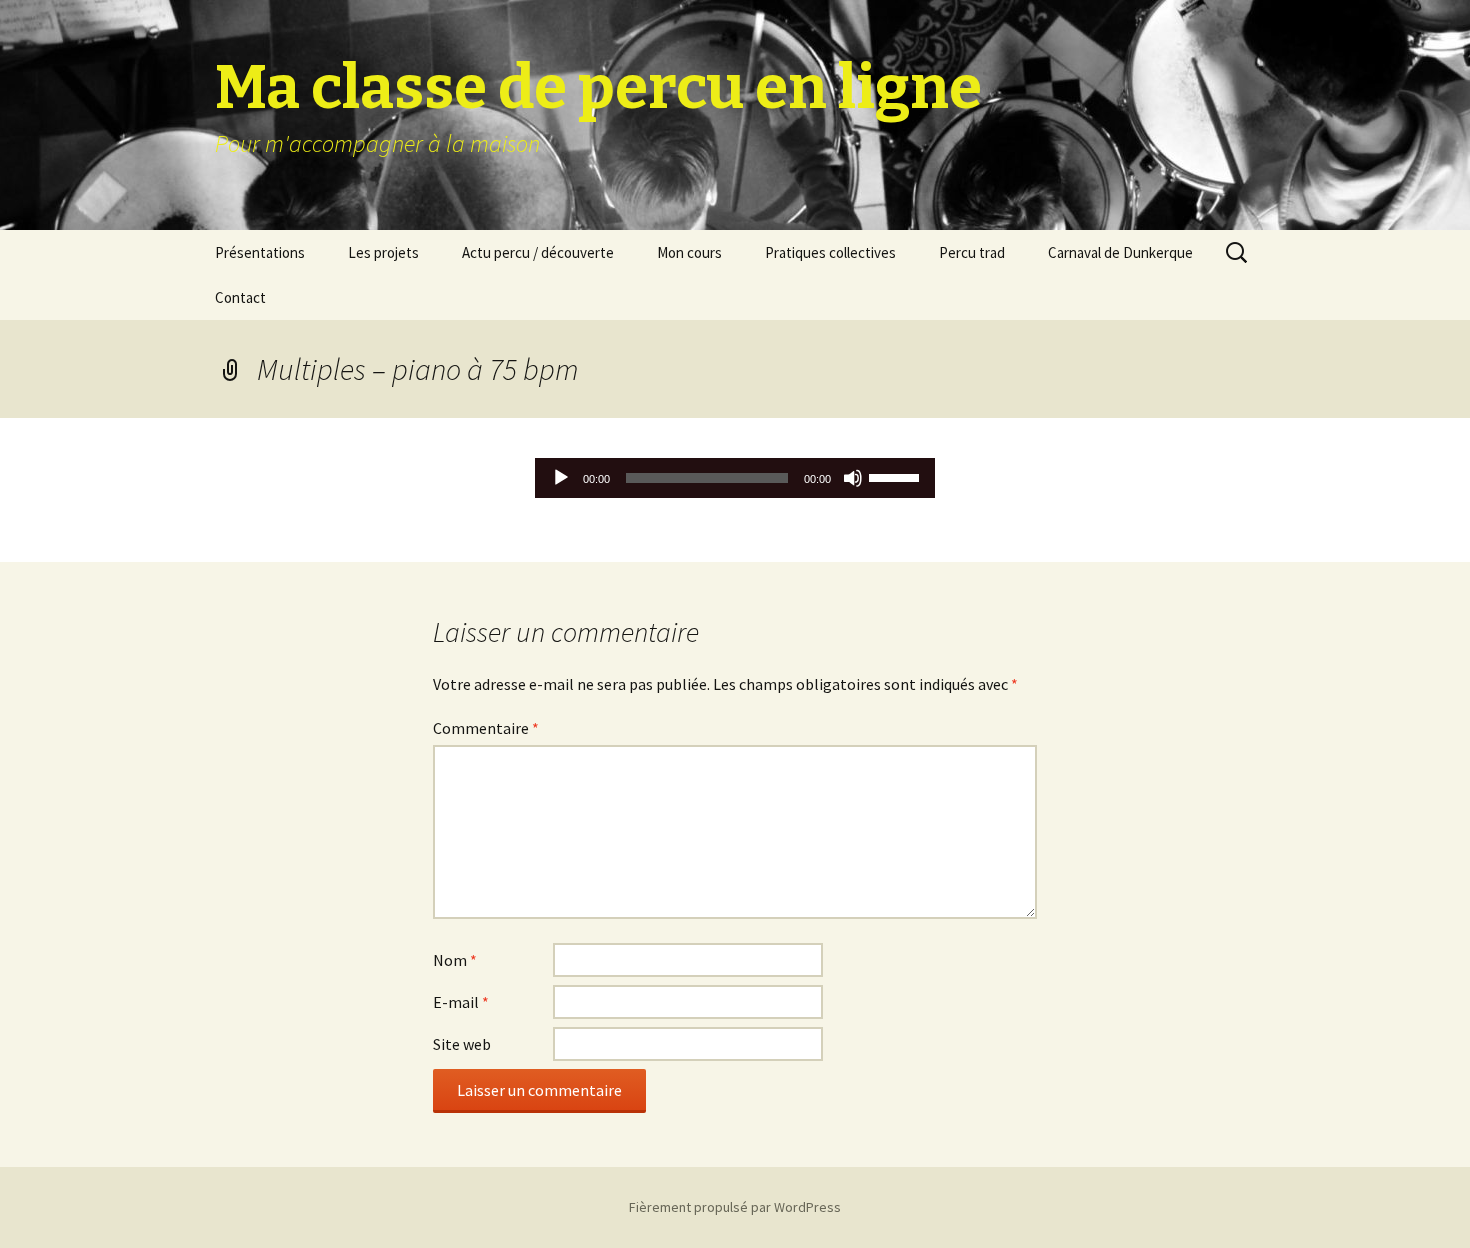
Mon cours (689, 252)
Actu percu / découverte (538, 252)
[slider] (897, 476)
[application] (735, 478)
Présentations (260, 252)
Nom (455, 960)
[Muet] (853, 478)
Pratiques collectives (830, 252)
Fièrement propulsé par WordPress (735, 1207)
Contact (240, 297)
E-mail (461, 1002)
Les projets (383, 252)
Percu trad (972, 252)
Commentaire (486, 728)
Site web (462, 1044)
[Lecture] (561, 478)
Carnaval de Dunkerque (1120, 252)
